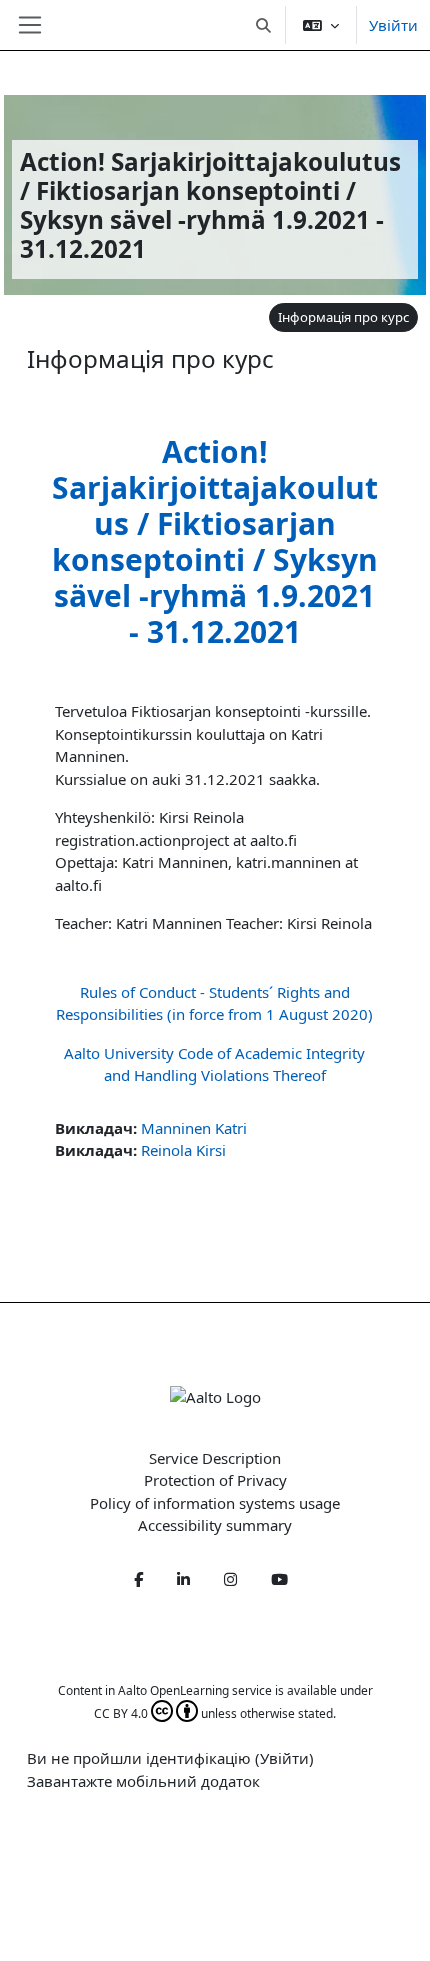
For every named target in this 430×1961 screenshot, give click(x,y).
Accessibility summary (215, 1525)
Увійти (393, 25)
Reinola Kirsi (183, 1150)
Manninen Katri (194, 1128)
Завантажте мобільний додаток (143, 1781)
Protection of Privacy (215, 1480)
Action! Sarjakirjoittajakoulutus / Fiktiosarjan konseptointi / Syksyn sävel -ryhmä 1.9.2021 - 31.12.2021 (215, 541)
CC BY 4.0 (121, 1713)
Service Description (215, 1458)
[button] (264, 25)
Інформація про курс (343, 317)
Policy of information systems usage (215, 1503)
